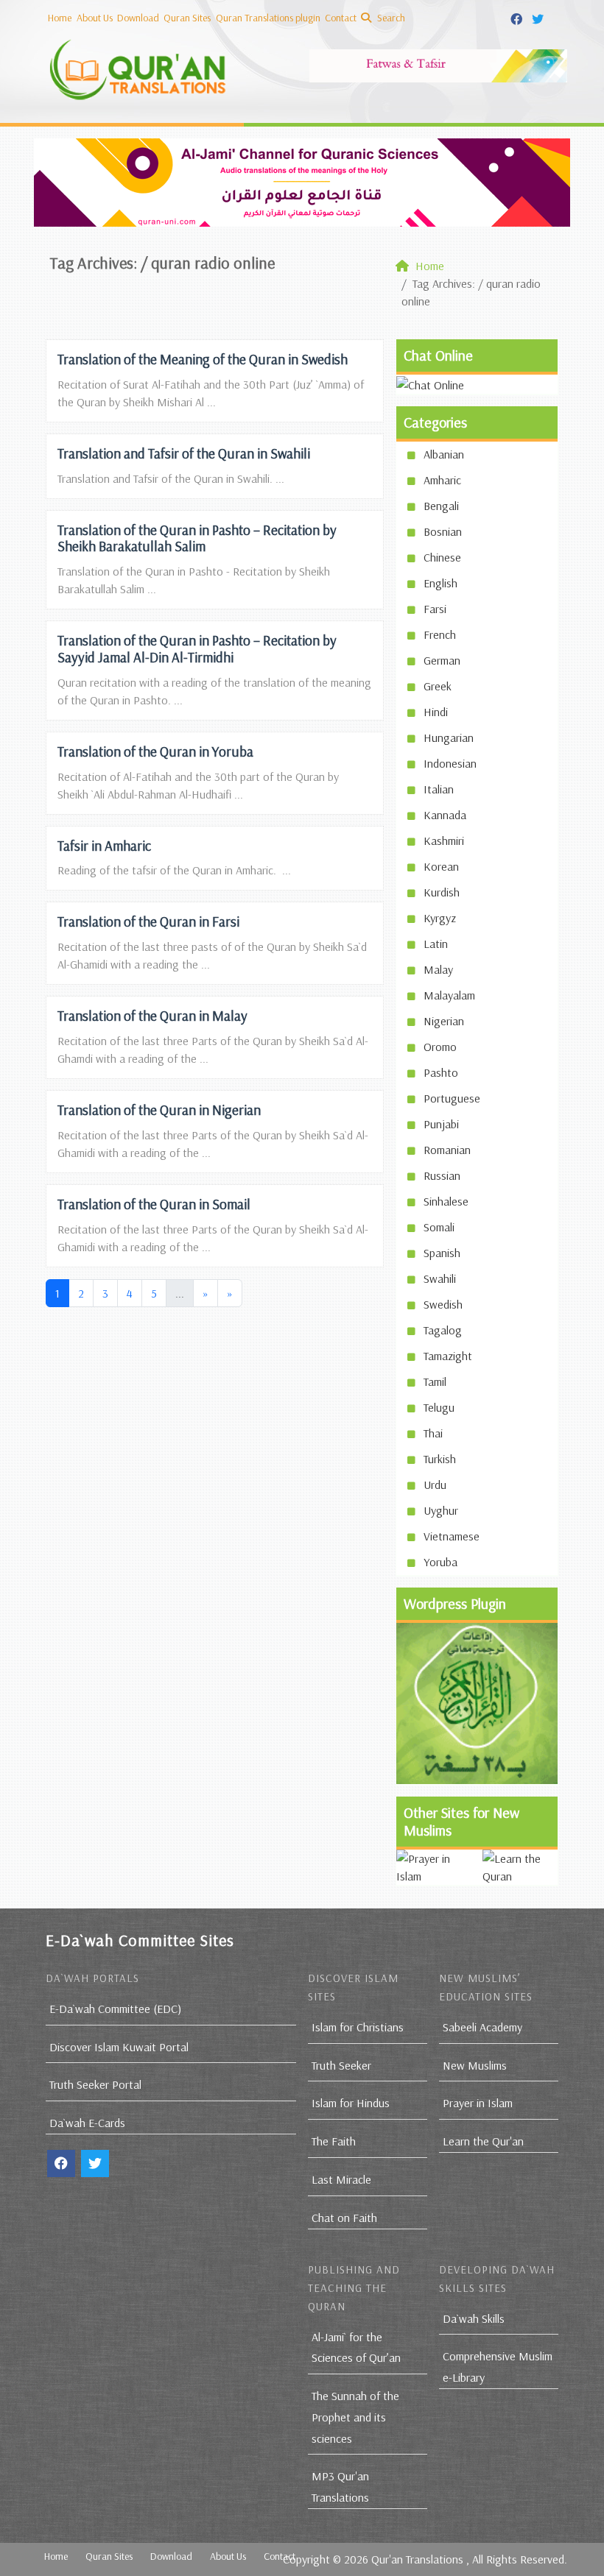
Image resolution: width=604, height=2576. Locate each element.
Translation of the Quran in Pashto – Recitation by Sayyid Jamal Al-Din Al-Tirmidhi (197, 649)
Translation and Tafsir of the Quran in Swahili (184, 453)
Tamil (435, 1381)
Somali (439, 1227)
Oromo (440, 1047)
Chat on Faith (344, 2218)
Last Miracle (341, 2179)
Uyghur (441, 1510)
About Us (95, 18)
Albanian (444, 454)
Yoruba (440, 1562)
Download (138, 18)
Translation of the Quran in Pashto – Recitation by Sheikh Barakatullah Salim (197, 538)
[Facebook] (518, 17)
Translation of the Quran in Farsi (148, 921)
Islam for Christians (358, 2027)
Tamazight (448, 1356)
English (440, 583)
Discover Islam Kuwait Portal (119, 2047)
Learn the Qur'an (483, 2141)
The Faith (334, 2141)
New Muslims (475, 2065)
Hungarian (449, 737)
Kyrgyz (440, 918)
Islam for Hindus (351, 2103)
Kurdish (442, 892)
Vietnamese (452, 1536)
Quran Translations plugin (268, 18)
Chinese (442, 557)
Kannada (445, 815)
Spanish (442, 1253)
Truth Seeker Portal (95, 2084)
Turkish (440, 1459)
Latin (436, 944)
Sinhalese (446, 1201)
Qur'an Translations (417, 2559)
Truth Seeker (341, 2065)
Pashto (441, 1072)
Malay (438, 969)
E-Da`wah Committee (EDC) (115, 2009)
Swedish (443, 1304)
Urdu (435, 1485)
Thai (433, 1433)
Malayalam (449, 995)
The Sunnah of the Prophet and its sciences (355, 2417)
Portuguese (452, 1098)
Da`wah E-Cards (87, 2123)
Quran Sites (187, 18)
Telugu (439, 1407)
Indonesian (450, 763)
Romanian (447, 1150)
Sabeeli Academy (482, 2027)
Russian (442, 1175)
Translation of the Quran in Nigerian (159, 1110)
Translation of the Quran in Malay (152, 1016)
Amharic (442, 480)
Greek (438, 686)
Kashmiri (444, 841)
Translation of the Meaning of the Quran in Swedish (203, 359)
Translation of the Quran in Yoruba (155, 751)
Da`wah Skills (474, 2318)
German (442, 660)
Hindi (436, 712)
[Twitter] (540, 17)
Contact (341, 18)
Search (390, 18)
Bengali (441, 506)
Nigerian (444, 1021)
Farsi (435, 609)
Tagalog (443, 1330)
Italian (439, 789)
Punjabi (441, 1124)
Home (60, 18)
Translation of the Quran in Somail (154, 1204)
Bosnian (443, 531)
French (440, 634)
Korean (441, 866)
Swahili (440, 1278)
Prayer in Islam (478, 2103)
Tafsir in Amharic (104, 846)
